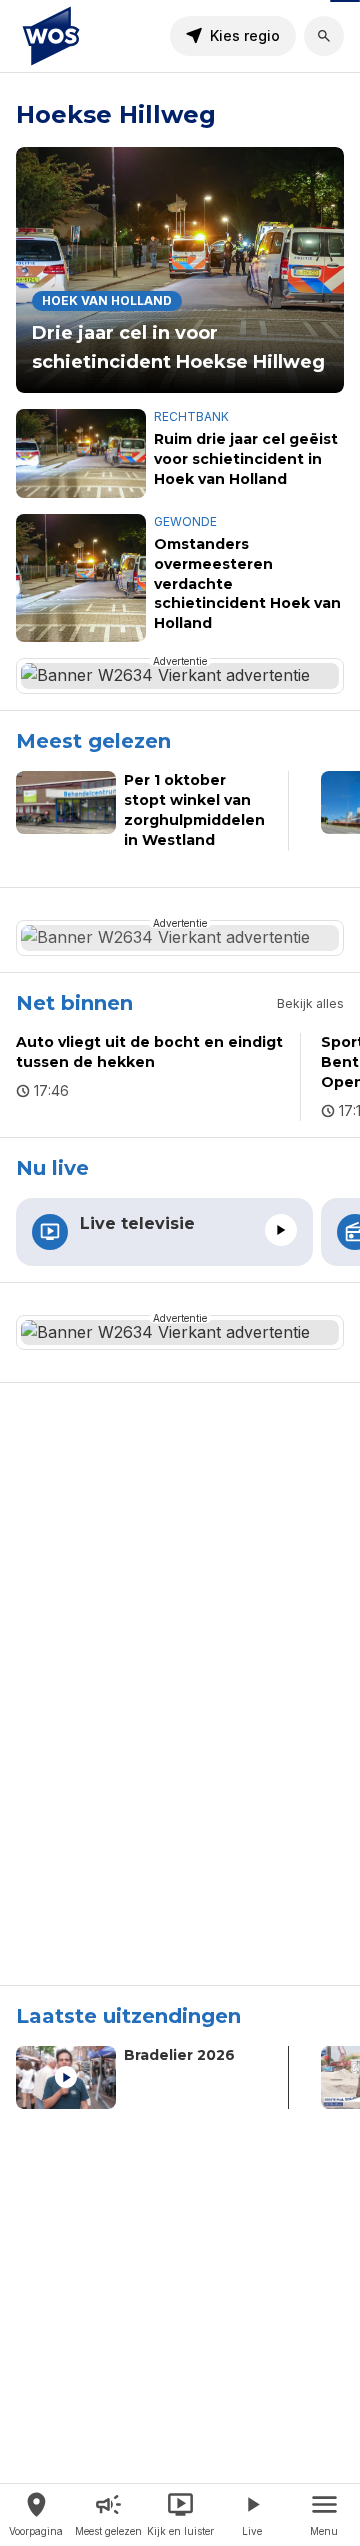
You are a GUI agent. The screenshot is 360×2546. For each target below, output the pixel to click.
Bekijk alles (310, 1003)
